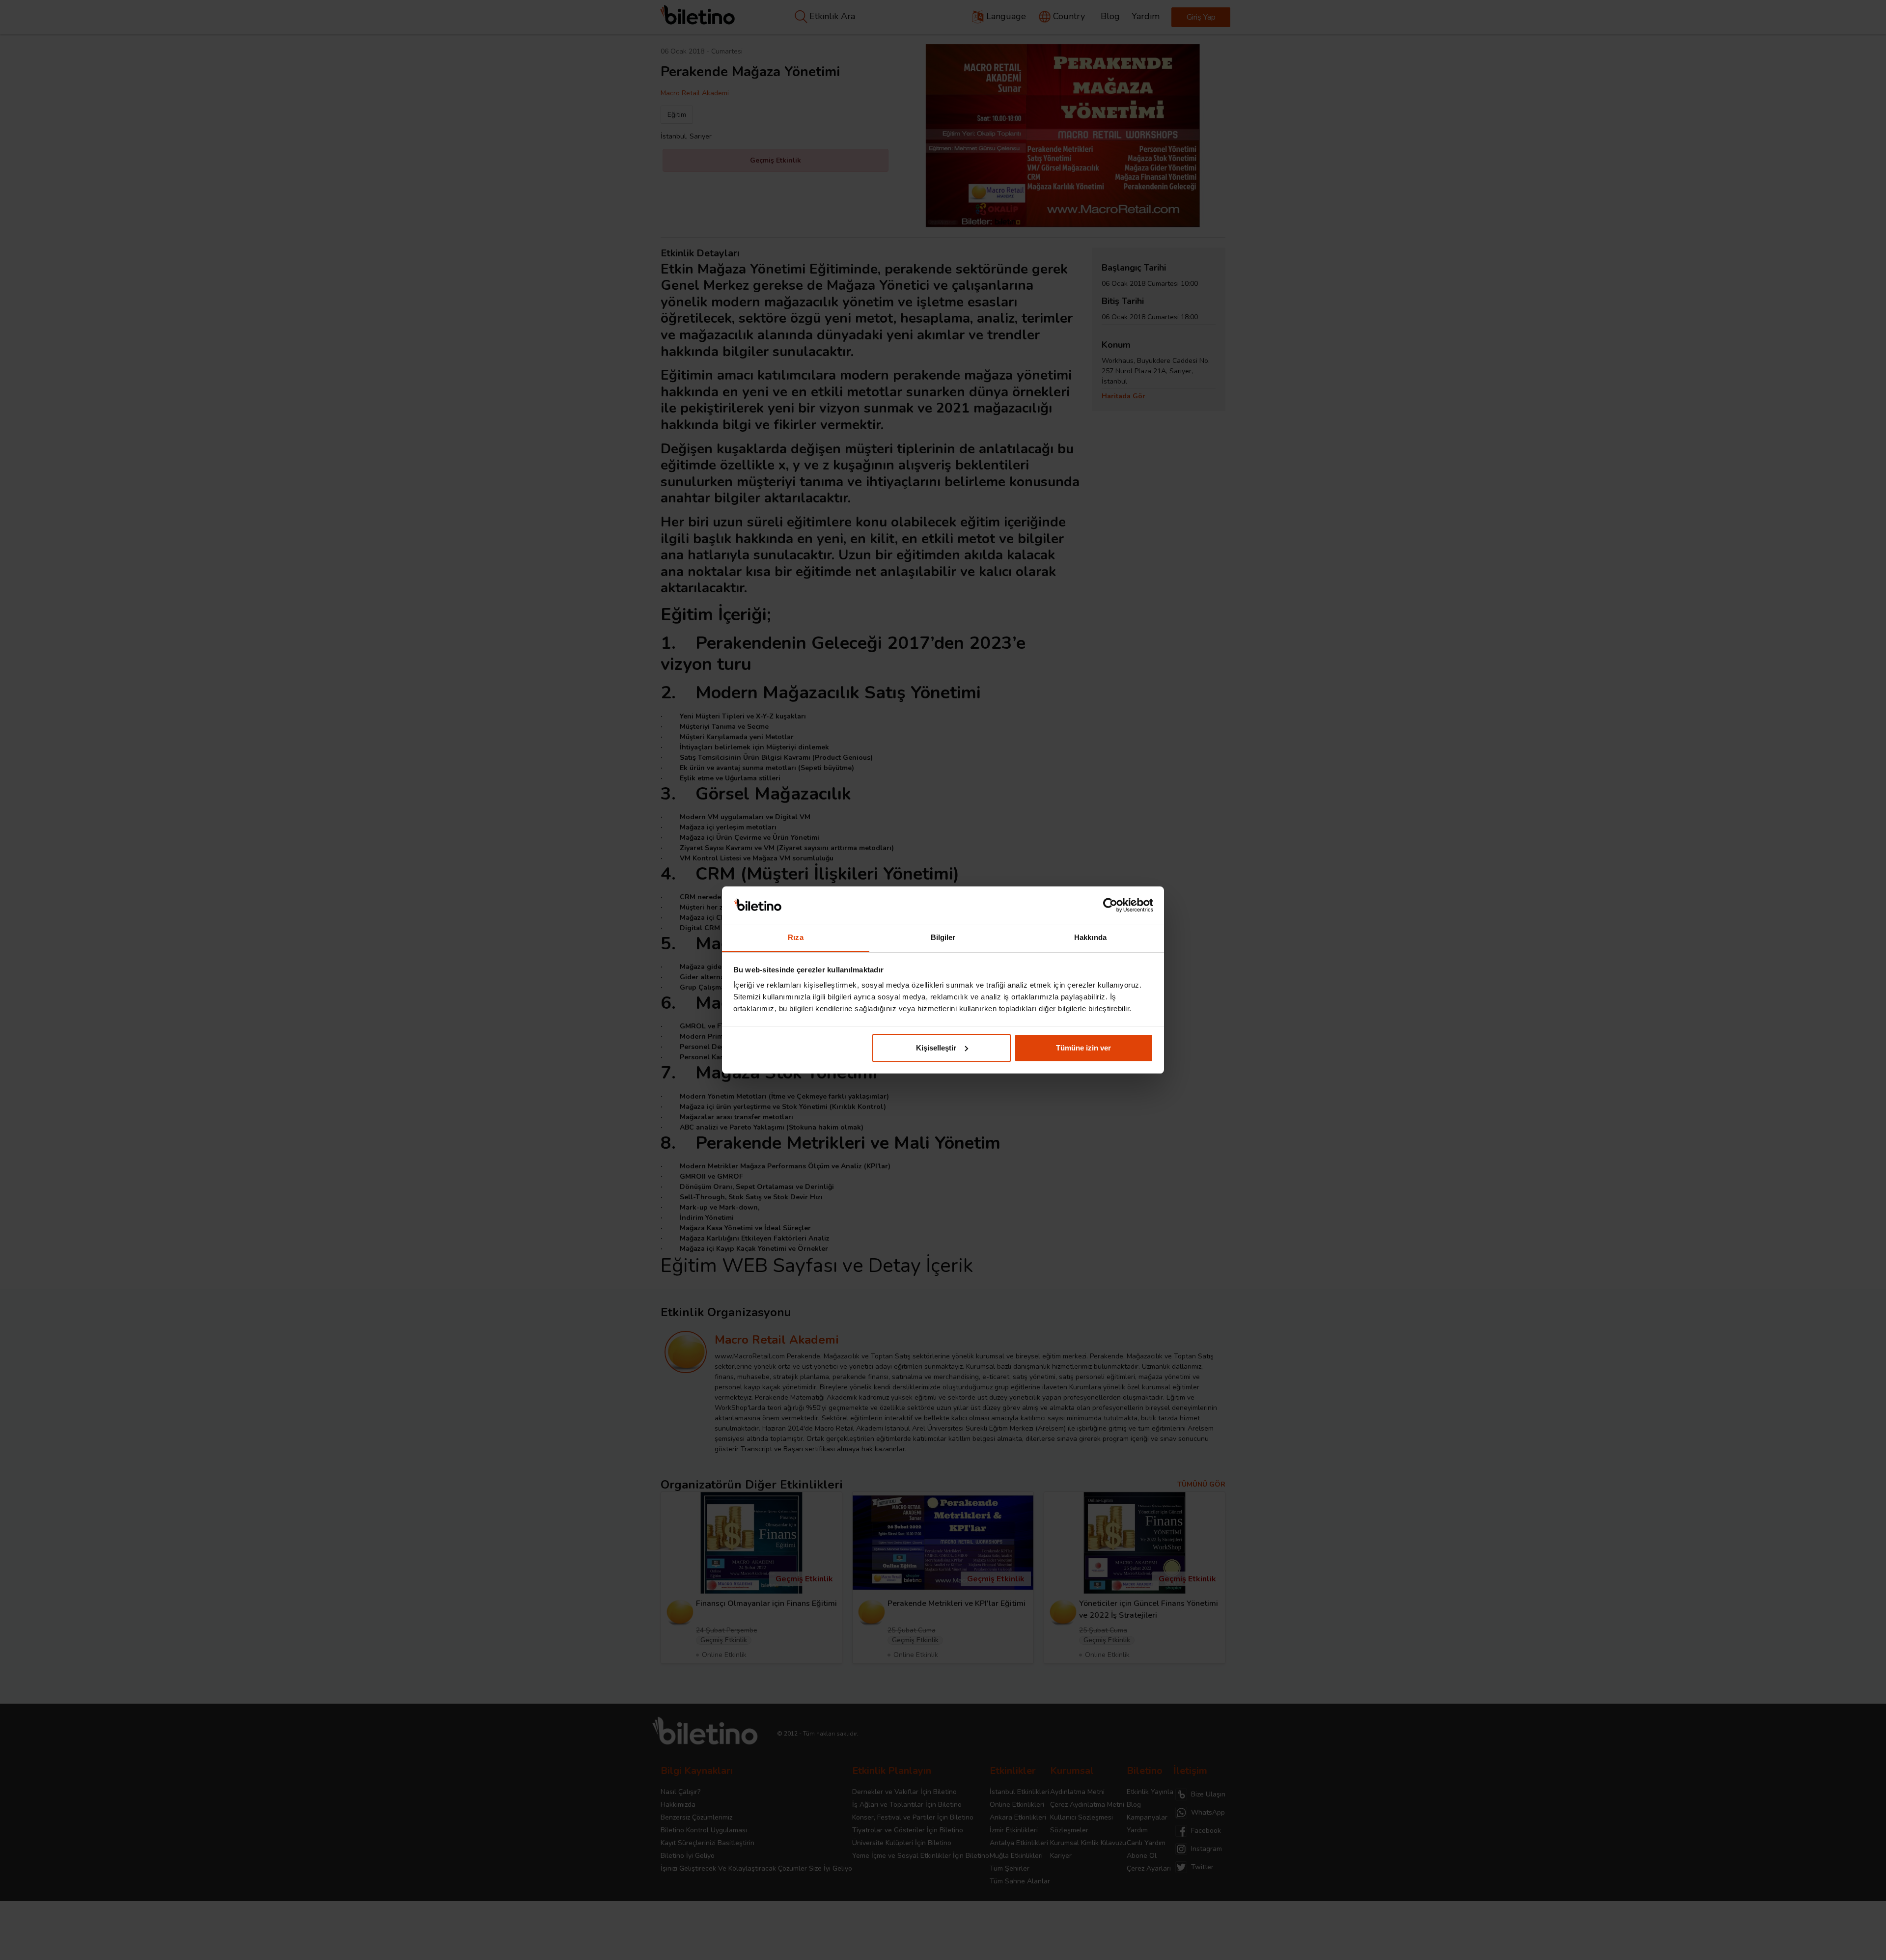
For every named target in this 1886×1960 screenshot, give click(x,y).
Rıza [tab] (795, 937)
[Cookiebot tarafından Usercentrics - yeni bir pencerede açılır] (1110, 905)
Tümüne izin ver (1083, 1048)
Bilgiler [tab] (943, 937)
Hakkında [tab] (1090, 937)
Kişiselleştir (936, 1048)
